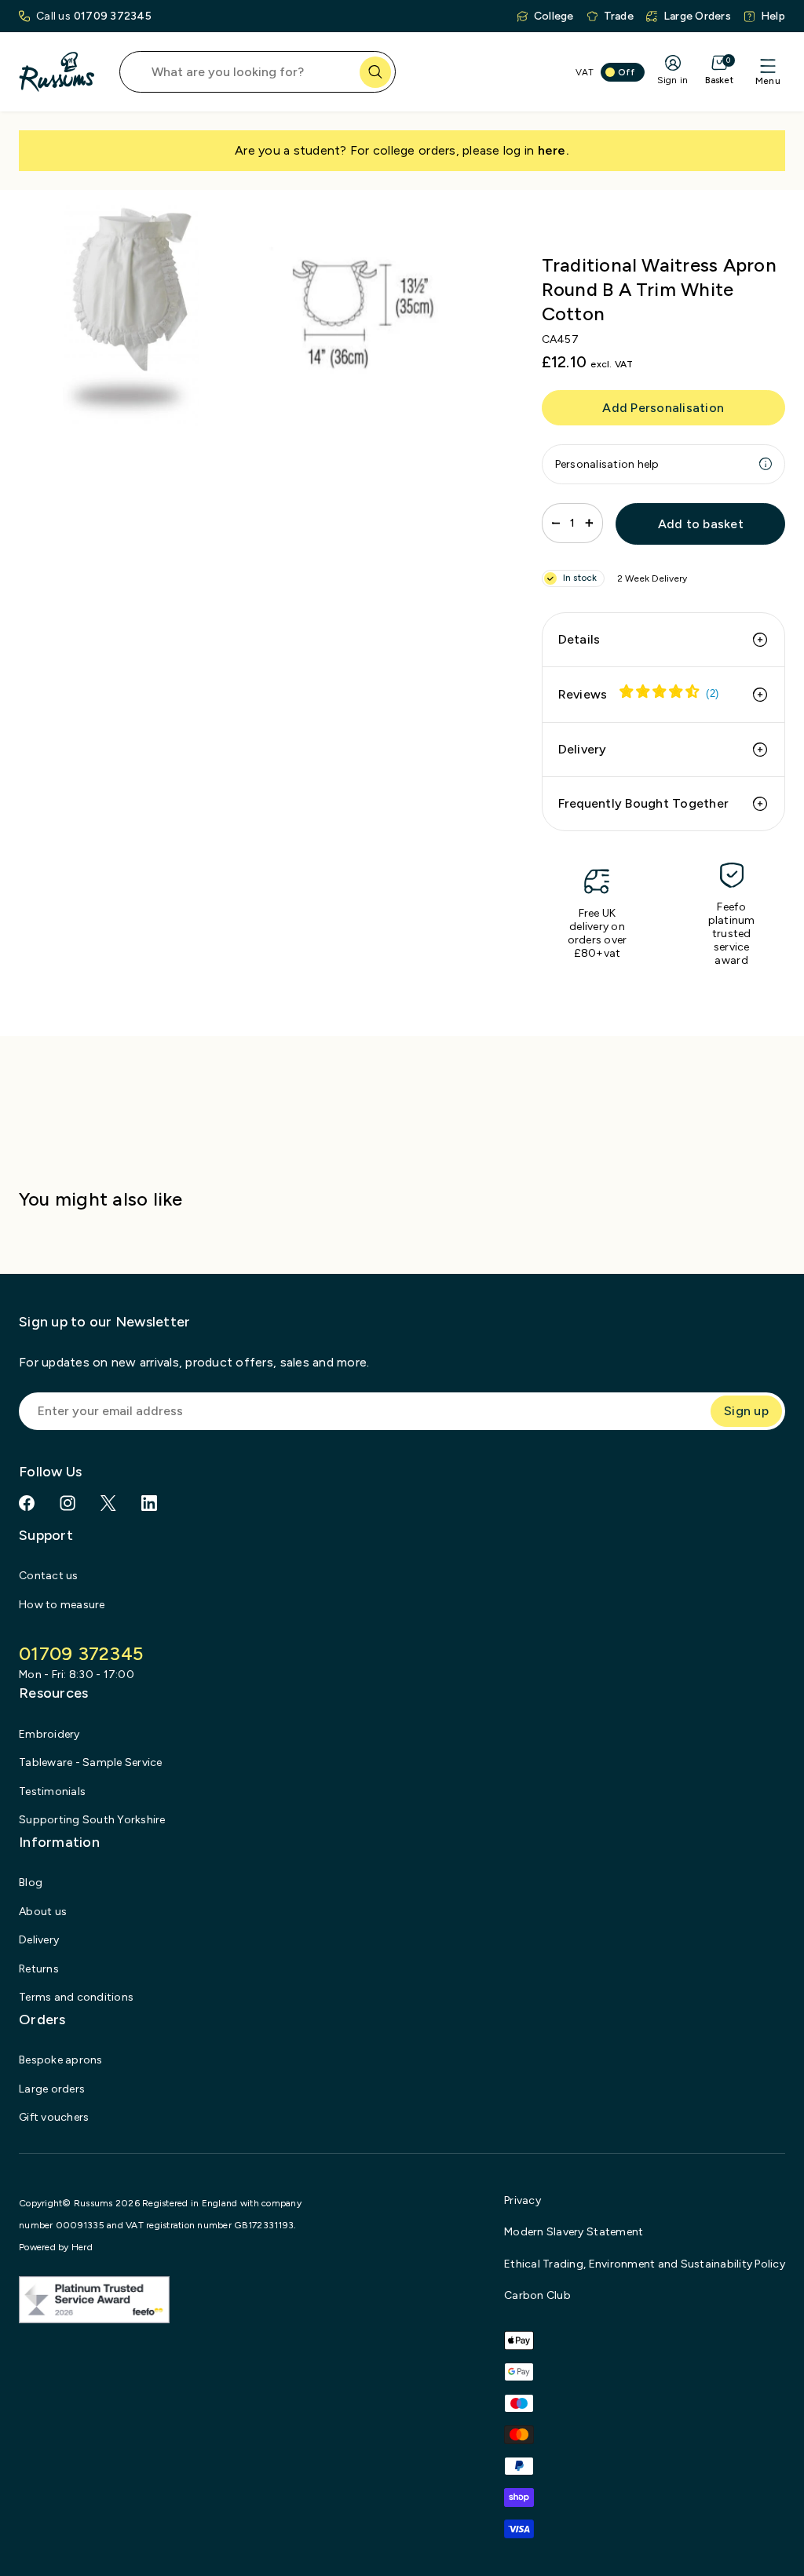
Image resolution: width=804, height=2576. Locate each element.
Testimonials (52, 1792)
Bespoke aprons (61, 2060)
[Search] (375, 72)
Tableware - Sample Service (91, 1762)
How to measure (62, 1605)
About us (43, 1912)
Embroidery (49, 1734)
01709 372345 (113, 16)
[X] (108, 1503)
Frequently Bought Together (644, 803)
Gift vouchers (54, 2117)
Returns (39, 1969)
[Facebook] (27, 1503)
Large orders (52, 2089)
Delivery (583, 749)
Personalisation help (607, 464)
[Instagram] (68, 1503)
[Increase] (589, 523)
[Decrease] (556, 523)
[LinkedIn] (149, 1503)
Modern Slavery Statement (574, 2232)
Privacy (523, 2200)
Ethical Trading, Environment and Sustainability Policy (645, 2264)
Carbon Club (537, 2295)
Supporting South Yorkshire (92, 1820)
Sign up (746, 1411)
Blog (31, 1883)
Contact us (49, 1576)
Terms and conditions (76, 1997)
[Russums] (57, 72)
